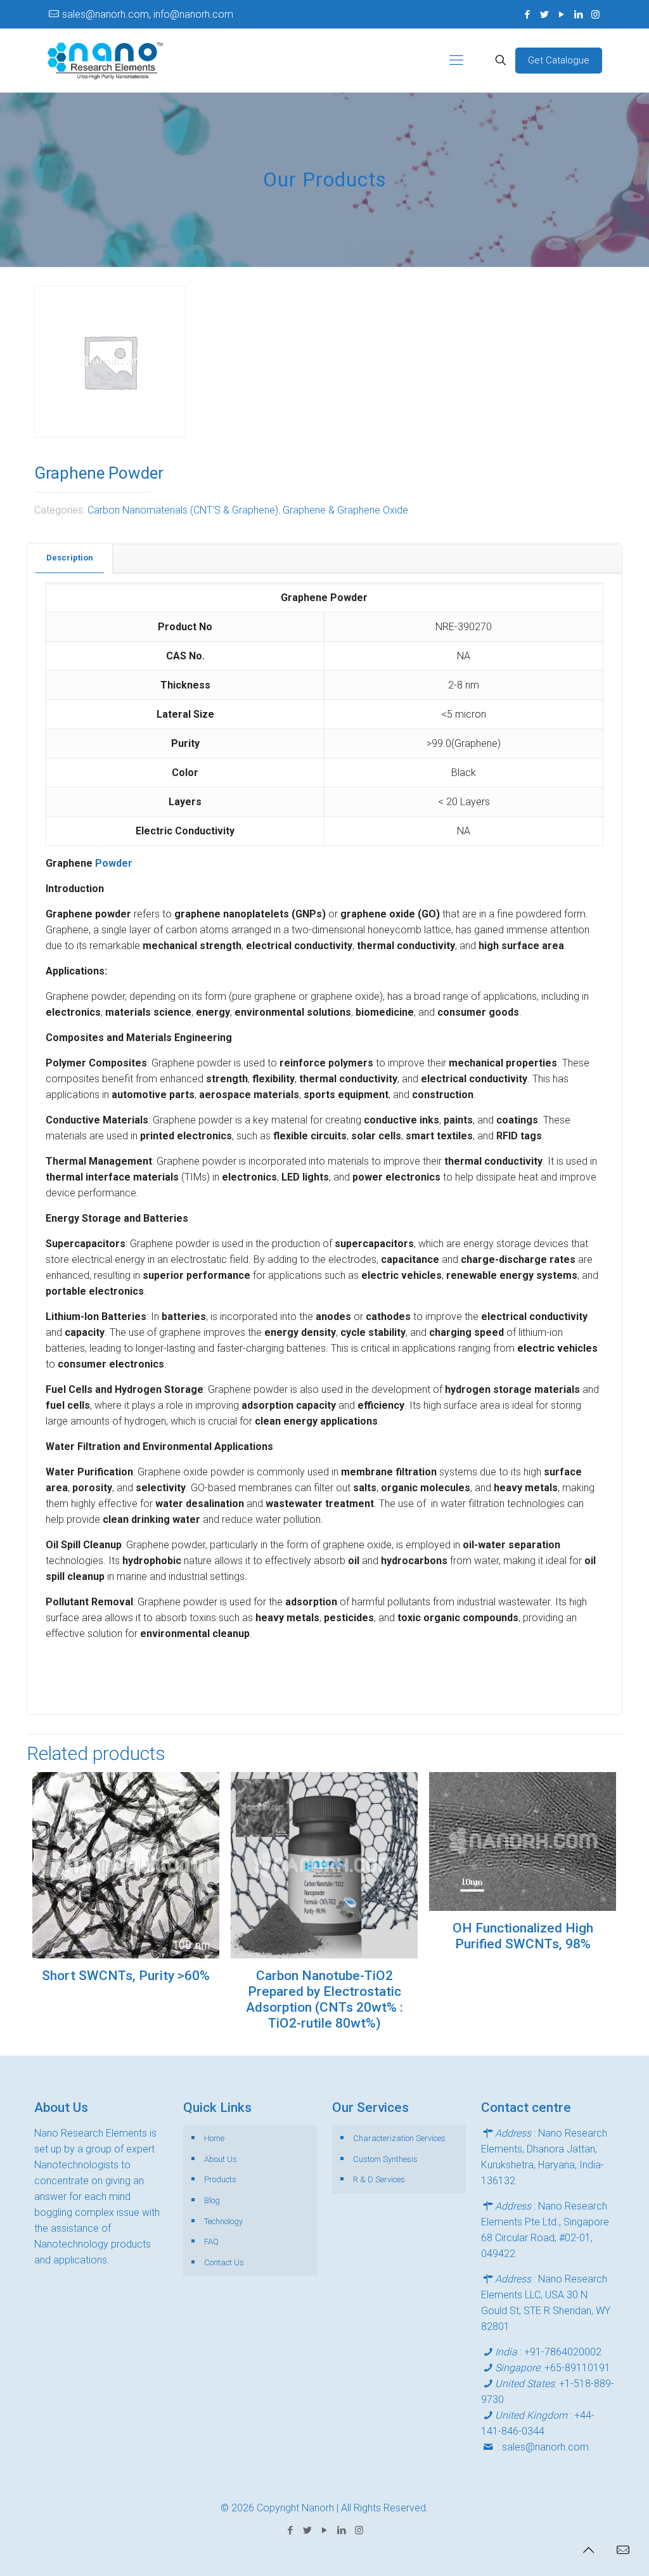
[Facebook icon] (527, 15)
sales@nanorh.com (545, 2447)
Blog (212, 2200)
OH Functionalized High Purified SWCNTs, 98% (523, 1936)
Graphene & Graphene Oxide (345, 510)
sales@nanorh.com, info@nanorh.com (148, 14)
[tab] (70, 558)
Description (70, 558)
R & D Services (379, 2179)
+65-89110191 (577, 2368)
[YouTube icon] (561, 15)
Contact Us (224, 2262)
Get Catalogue (559, 60)
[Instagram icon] (595, 15)
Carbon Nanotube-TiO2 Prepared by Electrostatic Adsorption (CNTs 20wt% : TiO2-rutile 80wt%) (324, 1999)
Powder (114, 863)
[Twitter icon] (544, 15)
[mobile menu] (456, 60)
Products (220, 2179)
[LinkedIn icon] (578, 15)
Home (214, 2138)
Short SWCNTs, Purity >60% (126, 1976)
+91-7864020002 (563, 2352)
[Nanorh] (105, 60)
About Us (221, 2159)
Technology (223, 2221)
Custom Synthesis (385, 2159)
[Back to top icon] (588, 2550)
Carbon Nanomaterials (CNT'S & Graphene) (183, 510)
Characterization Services (399, 2138)
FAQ (211, 2242)
